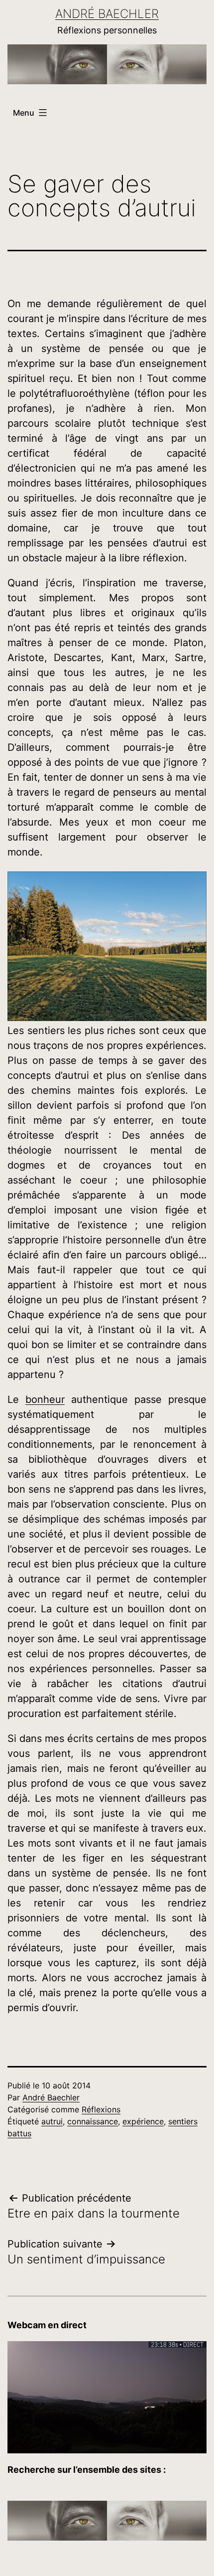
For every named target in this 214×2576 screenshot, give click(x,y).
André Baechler (107, 14)
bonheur (45, 1399)
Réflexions (101, 2109)
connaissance (93, 2121)
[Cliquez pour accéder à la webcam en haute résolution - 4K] (107, 2396)
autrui (52, 2121)
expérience (143, 2121)
